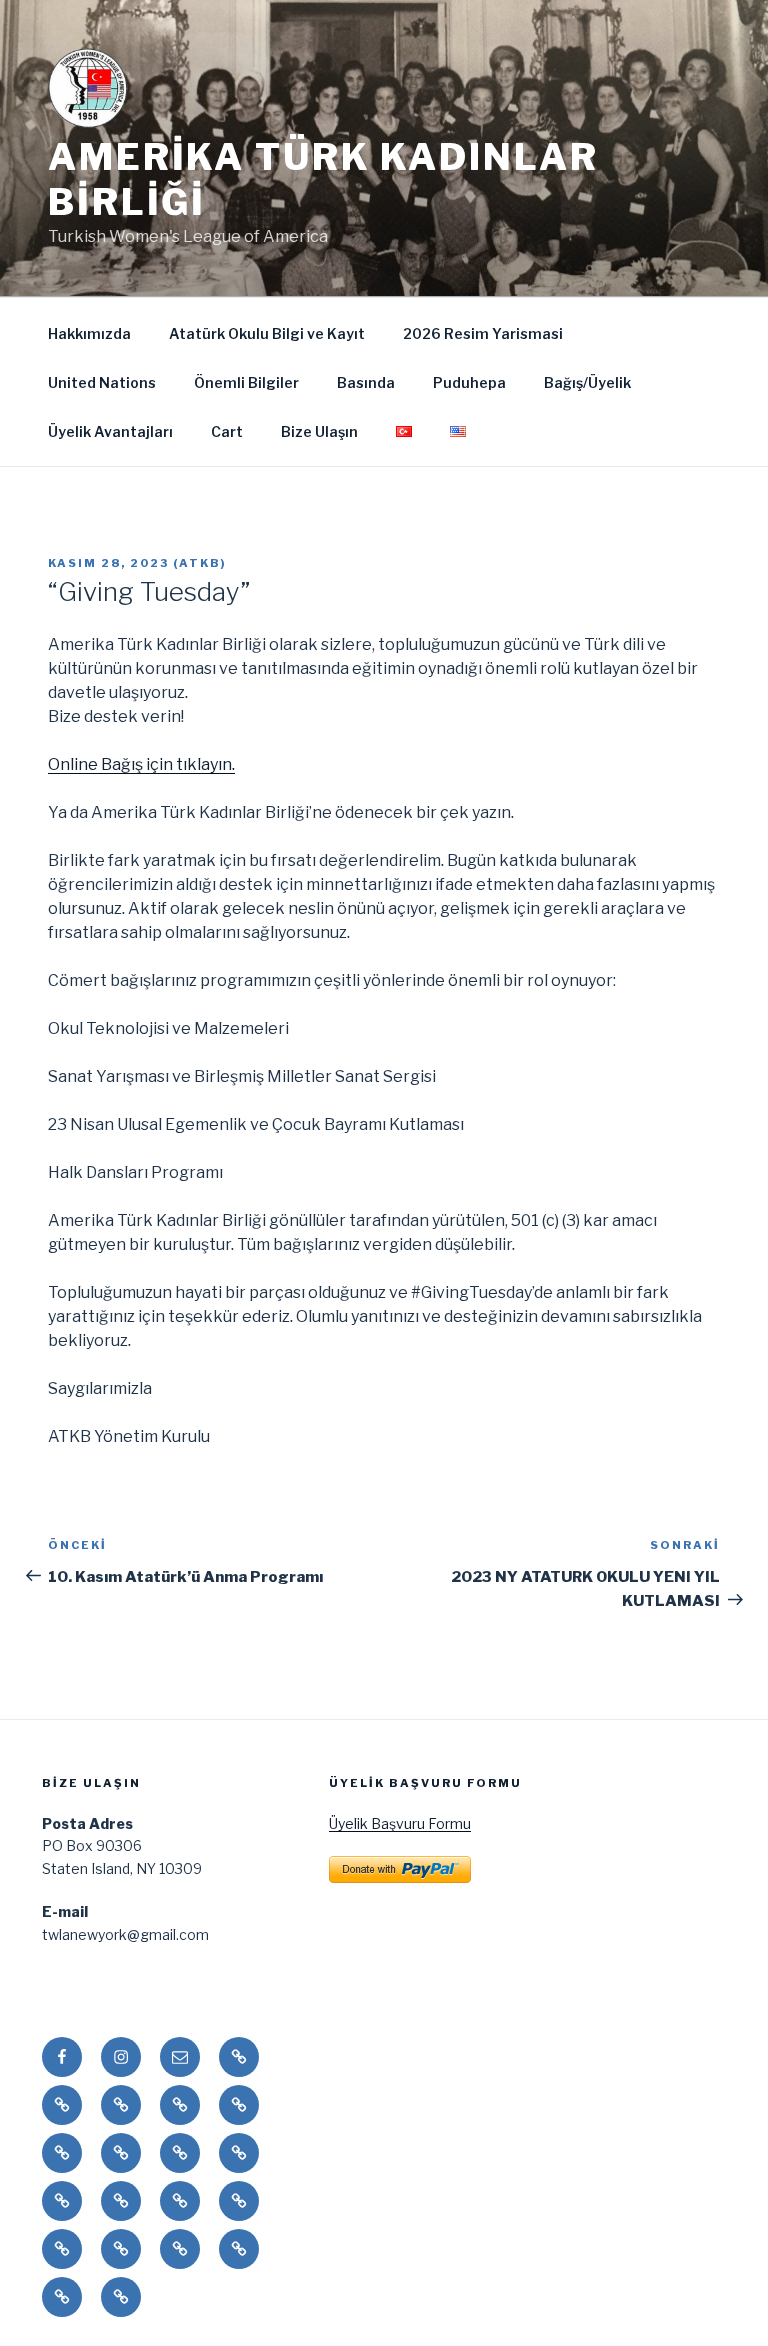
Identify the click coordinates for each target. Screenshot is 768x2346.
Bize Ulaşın (319, 431)
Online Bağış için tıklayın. (141, 764)
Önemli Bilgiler (246, 382)
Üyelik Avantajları (110, 431)
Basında (366, 382)
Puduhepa (469, 382)
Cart (227, 431)
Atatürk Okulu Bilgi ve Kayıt (267, 333)
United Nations (102, 382)
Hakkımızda (89, 333)
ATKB (200, 563)
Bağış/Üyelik (587, 382)
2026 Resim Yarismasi (483, 333)
